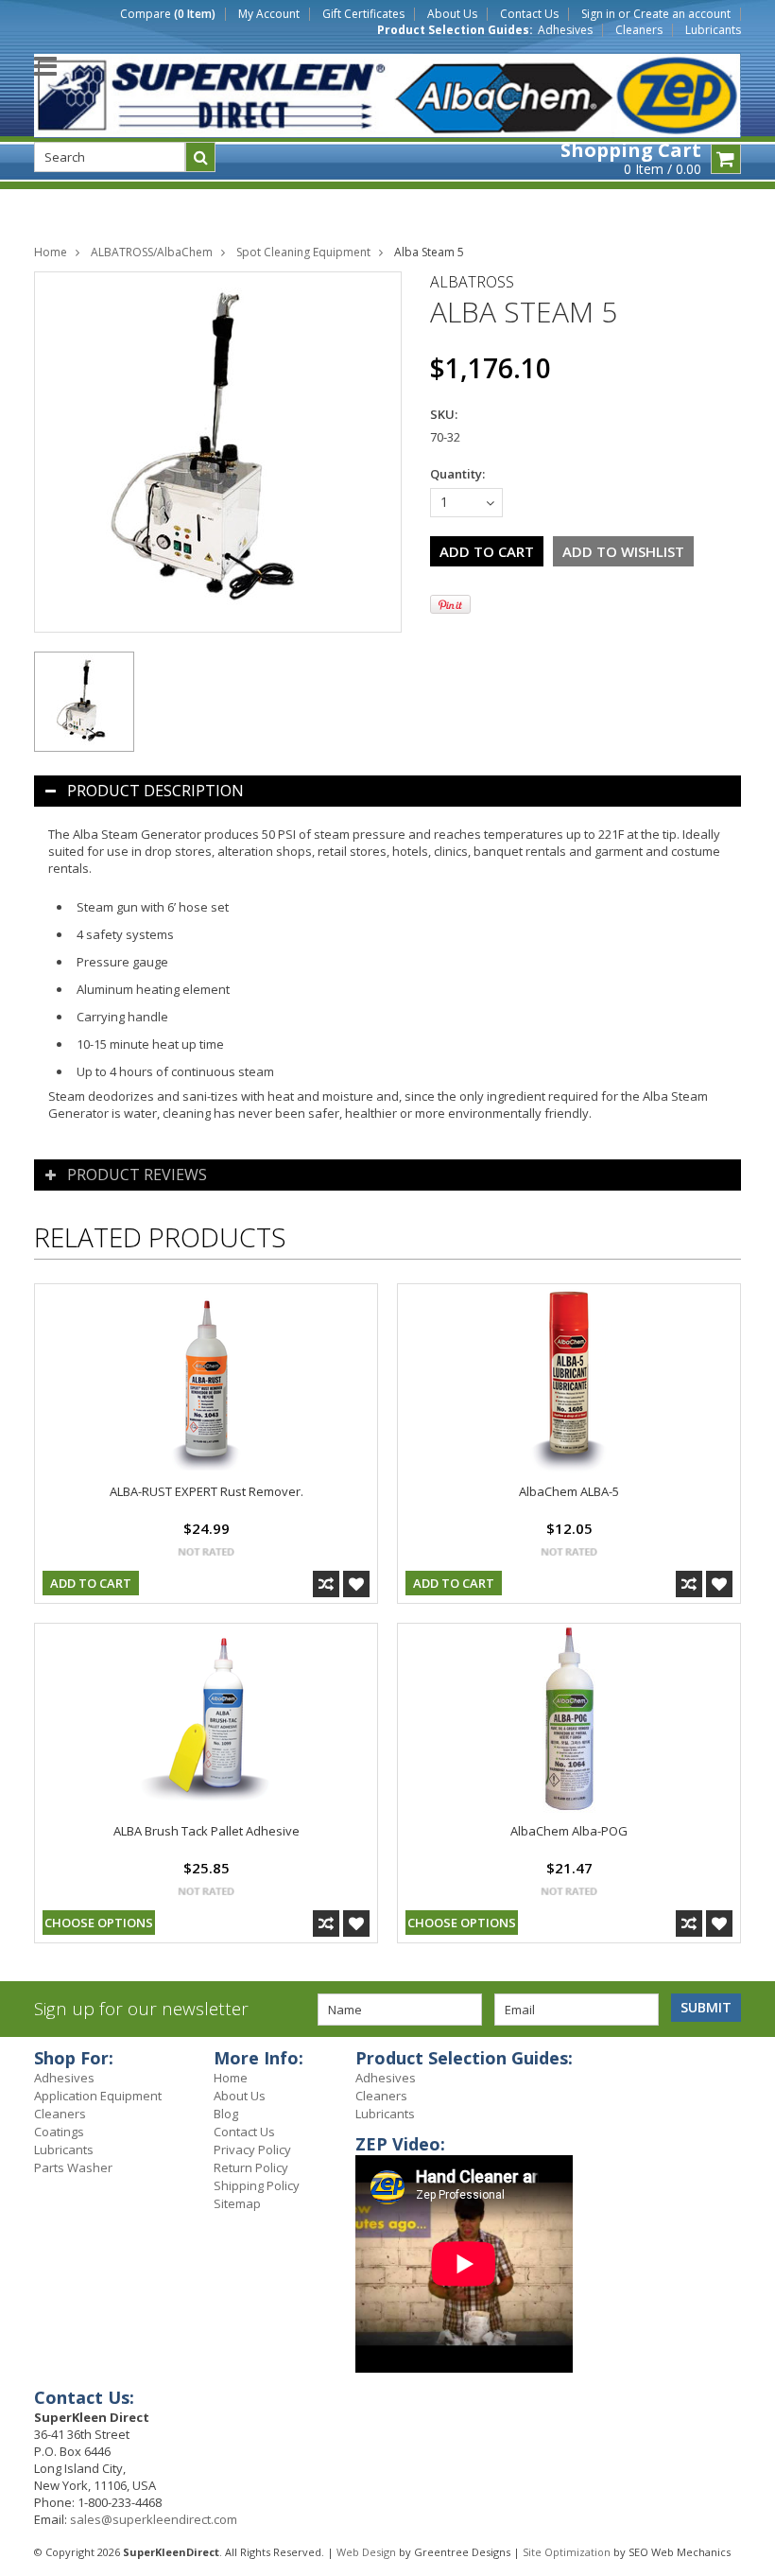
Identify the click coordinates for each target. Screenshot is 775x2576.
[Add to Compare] (326, 1584)
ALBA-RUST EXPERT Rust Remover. (207, 1491)
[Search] (200, 157)
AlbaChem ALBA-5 (569, 1491)
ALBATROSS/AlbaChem (152, 252)
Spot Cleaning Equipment (303, 252)
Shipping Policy (257, 2185)
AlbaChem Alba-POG (569, 1831)
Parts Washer (73, 2167)
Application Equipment (98, 2096)
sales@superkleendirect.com (154, 2519)
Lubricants (713, 30)
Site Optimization (567, 2552)
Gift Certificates (363, 14)
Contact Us (529, 14)
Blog (226, 2114)
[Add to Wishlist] (356, 1584)
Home (51, 252)
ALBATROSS (472, 282)
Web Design (366, 2552)
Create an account (682, 14)
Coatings (59, 2132)
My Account (269, 14)
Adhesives (565, 30)
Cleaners (639, 30)
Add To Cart (91, 1583)
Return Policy (251, 2167)
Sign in (598, 14)
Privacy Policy (252, 2150)
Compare (168, 14)
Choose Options (99, 1923)
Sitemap (237, 2203)
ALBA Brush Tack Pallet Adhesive (207, 1831)
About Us (452, 14)
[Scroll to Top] (747, 2061)
